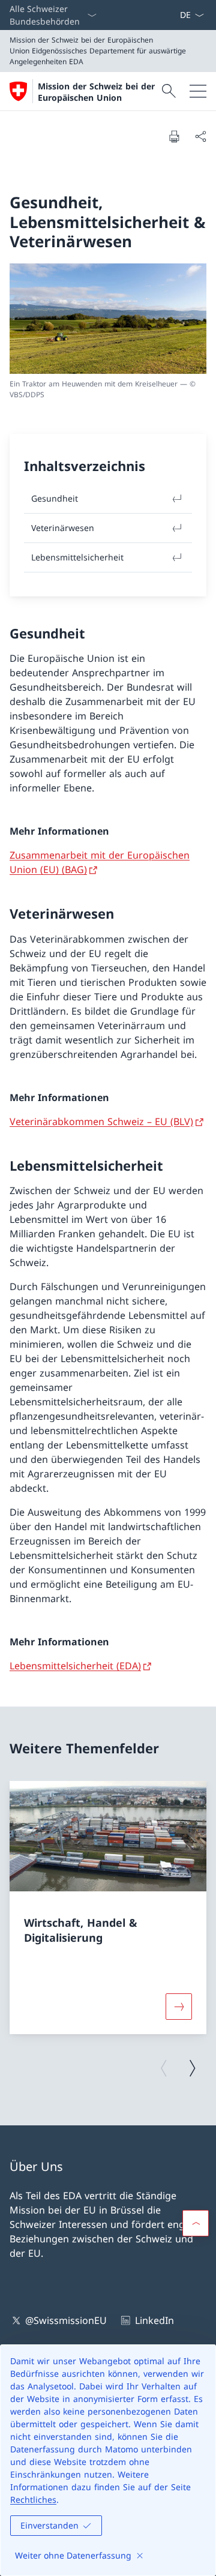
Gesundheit (55, 498)
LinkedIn (154, 2320)
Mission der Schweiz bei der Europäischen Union (96, 92)
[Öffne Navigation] (198, 91)
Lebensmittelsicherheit (77, 557)
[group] (108, 1908)
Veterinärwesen (63, 528)
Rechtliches (33, 2499)
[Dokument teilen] (200, 136)
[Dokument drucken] (174, 136)
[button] (196, 2223)
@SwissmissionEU (66, 2320)
